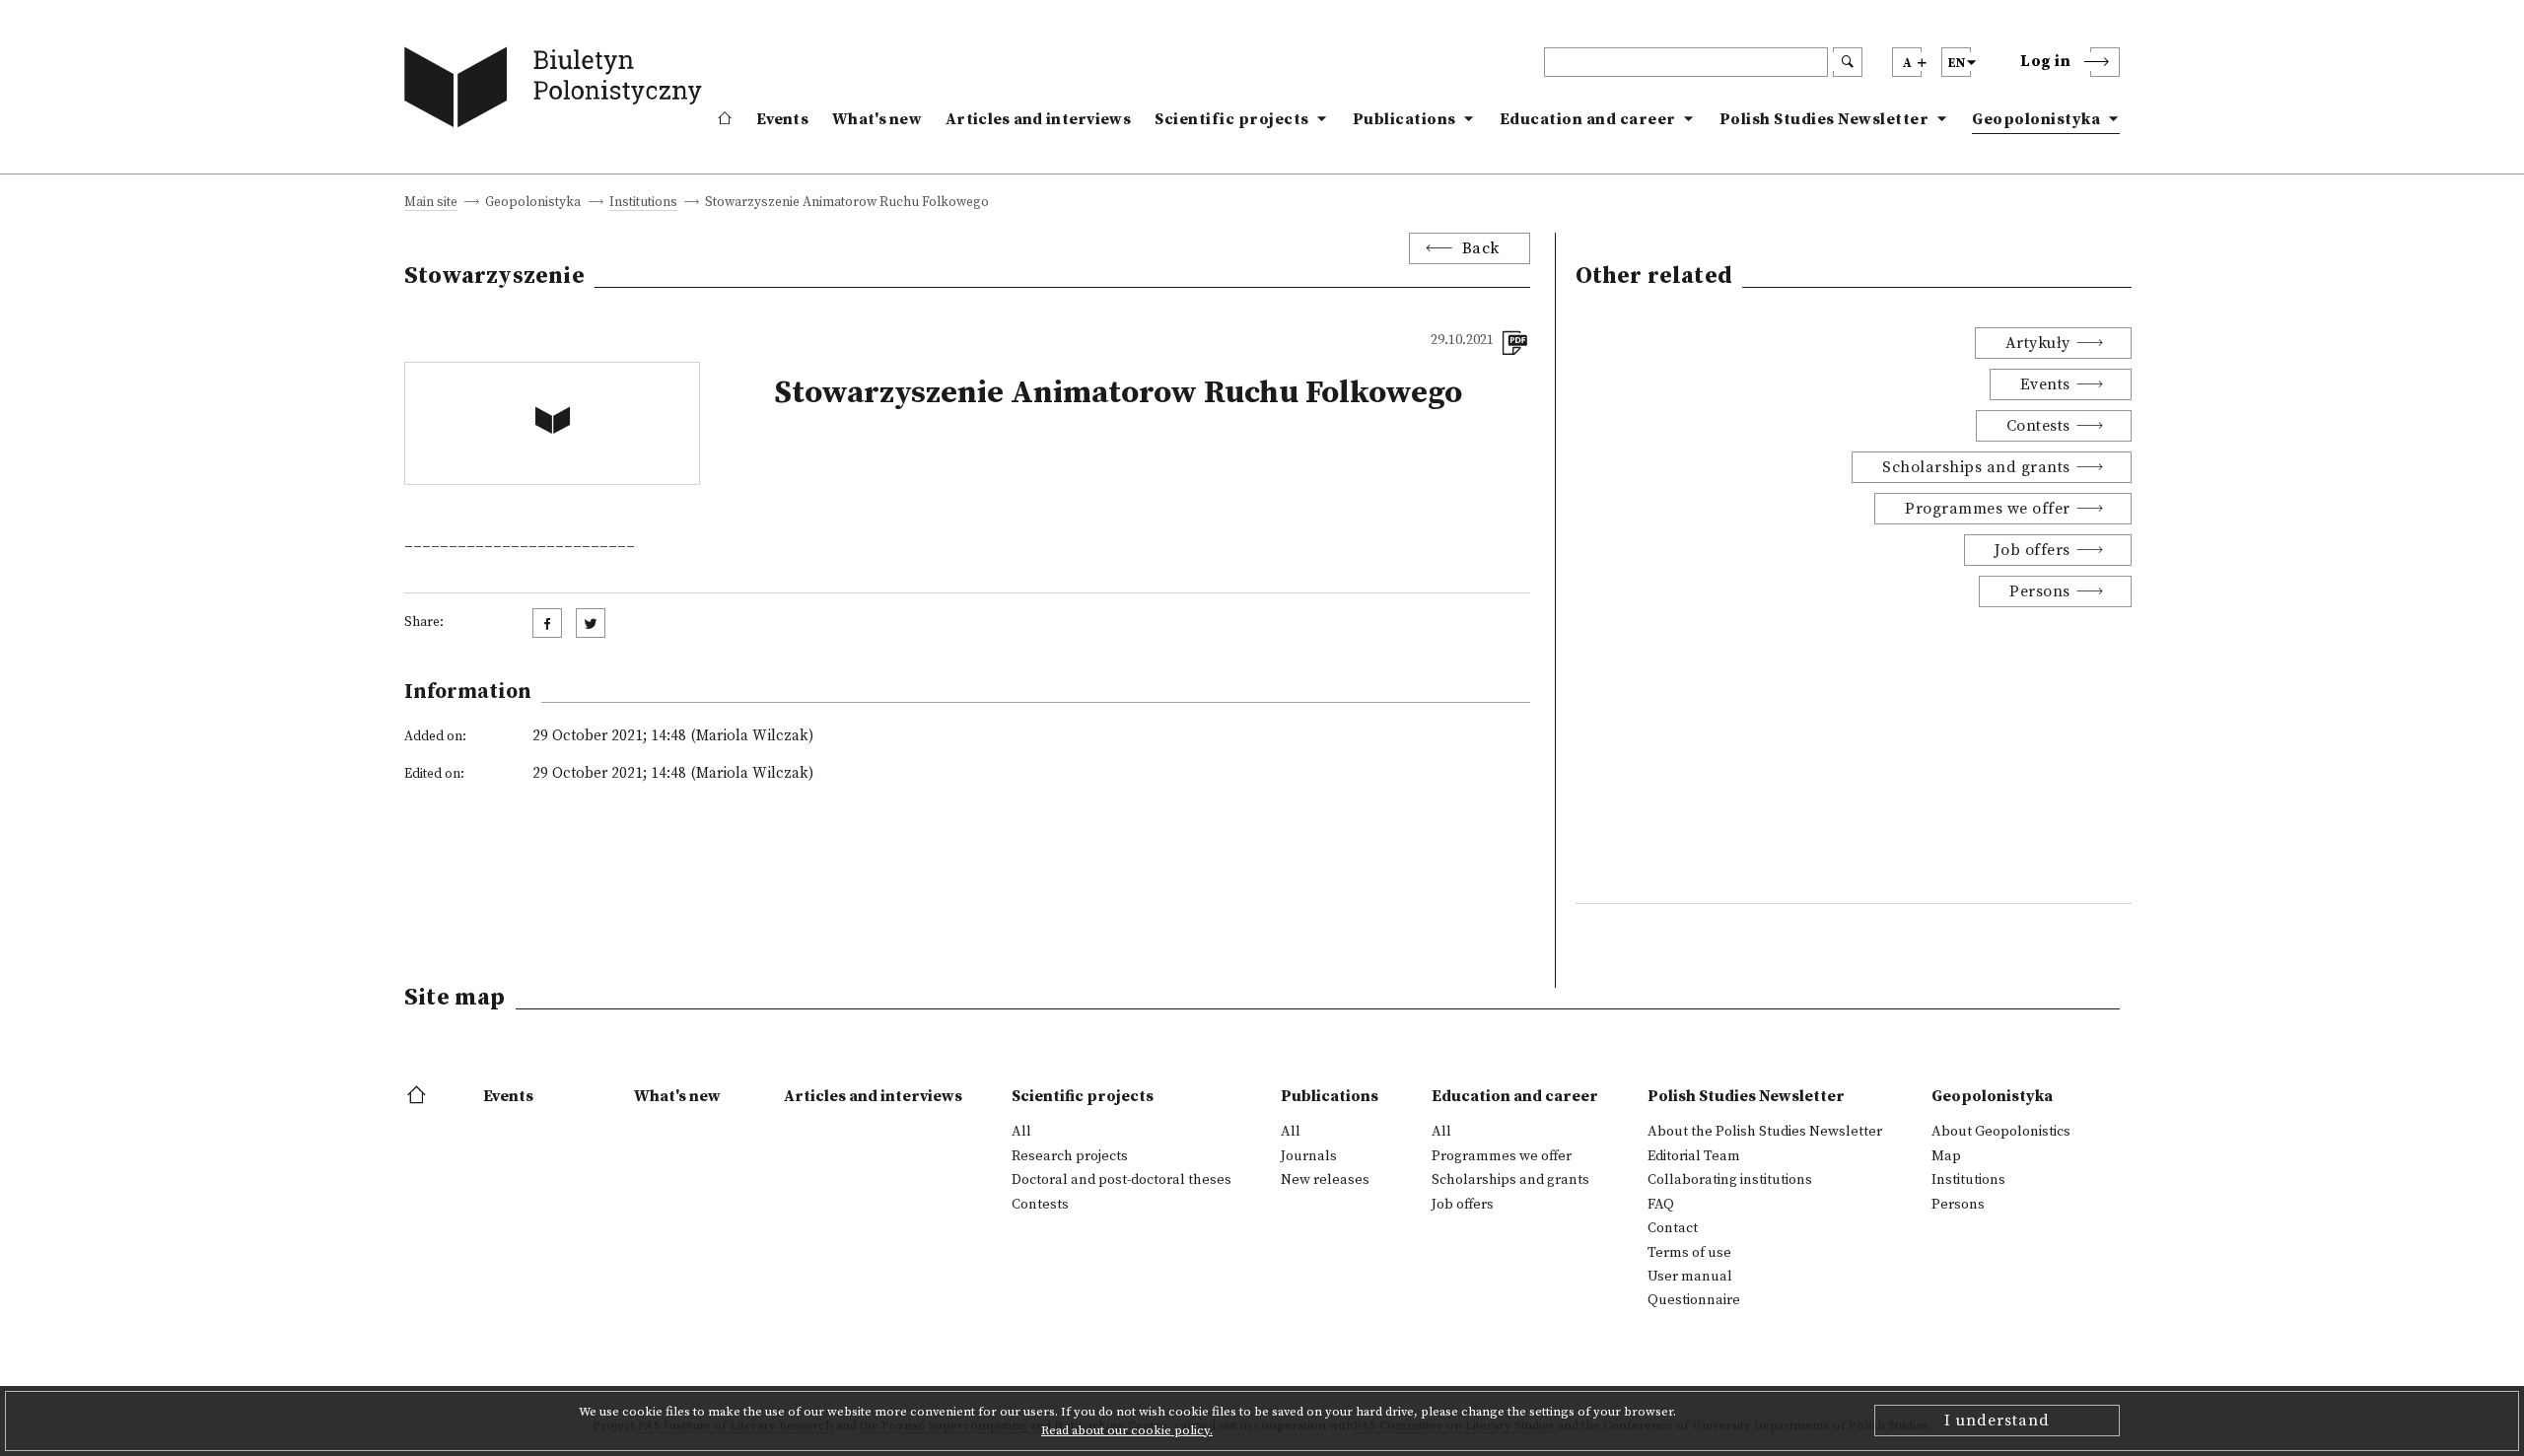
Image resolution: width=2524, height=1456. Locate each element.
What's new (877, 119)
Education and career (1588, 119)
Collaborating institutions (1730, 1180)
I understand (1997, 1421)
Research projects (1070, 1156)
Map (1946, 1156)
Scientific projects (1232, 119)
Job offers (2033, 550)
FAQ (1661, 1205)
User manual (1690, 1277)
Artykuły (2038, 343)
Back (1481, 248)
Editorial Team (1694, 1156)
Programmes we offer (1988, 509)
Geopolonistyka (2036, 119)
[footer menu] (419, 1096)
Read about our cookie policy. (1127, 1430)
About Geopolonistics (2001, 1132)
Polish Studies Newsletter (1824, 119)
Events (782, 119)
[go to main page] (558, 91)
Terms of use (1689, 1253)
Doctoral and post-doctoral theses (1122, 1180)
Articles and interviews (1038, 119)
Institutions (643, 204)
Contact (1673, 1228)
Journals (1309, 1156)
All (1021, 1132)
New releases (1325, 1180)
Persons (2040, 591)
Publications (1404, 119)
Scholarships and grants (1976, 467)
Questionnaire (1694, 1300)
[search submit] (1848, 62)
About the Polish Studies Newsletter (1765, 1132)
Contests (2038, 426)
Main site (431, 204)
